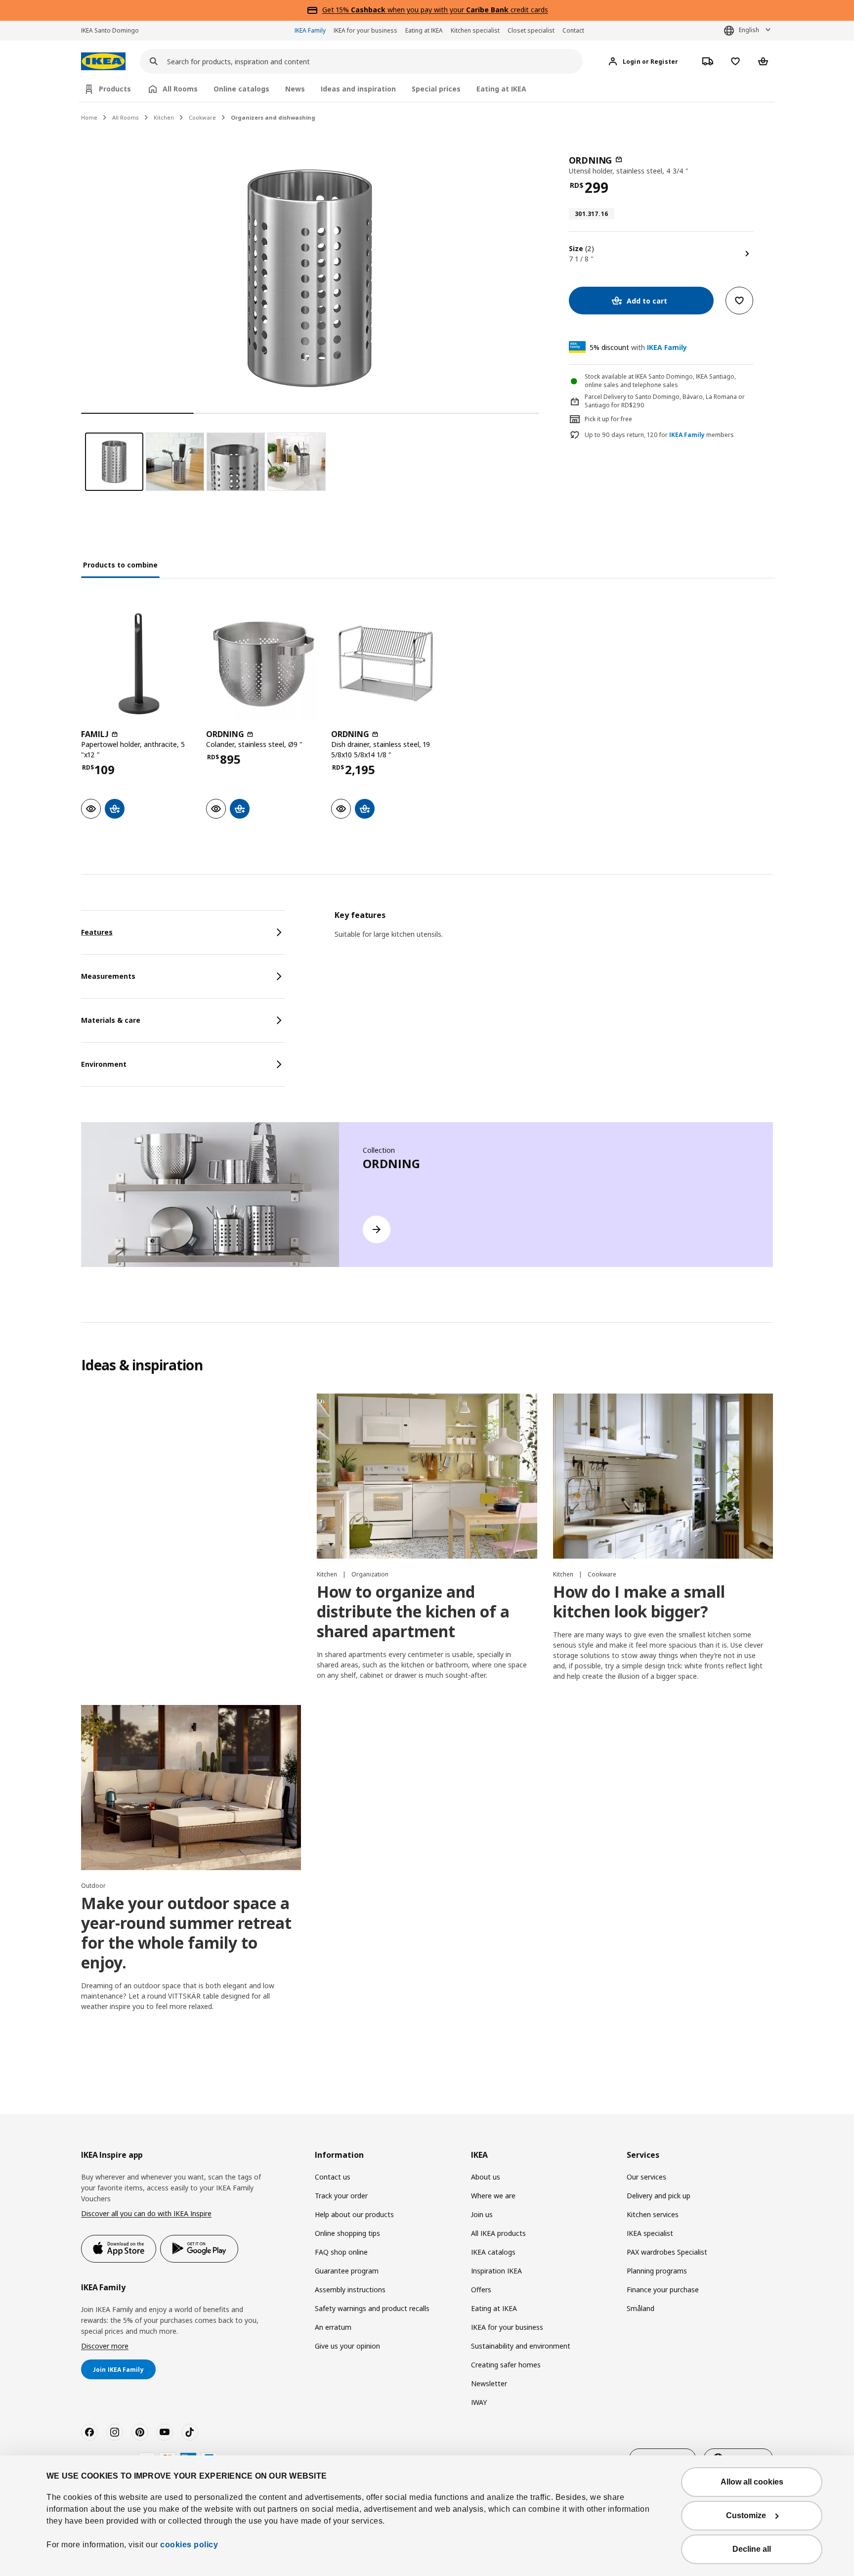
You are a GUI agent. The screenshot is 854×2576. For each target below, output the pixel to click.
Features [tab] (97, 932)
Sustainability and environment (521, 2346)
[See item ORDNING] (264, 664)
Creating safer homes (506, 2365)
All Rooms (126, 117)
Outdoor (93, 1886)
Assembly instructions (350, 2290)
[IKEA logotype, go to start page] (103, 62)
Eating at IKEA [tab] (501, 89)
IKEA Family (310, 30)
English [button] (749, 30)
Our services (646, 2177)
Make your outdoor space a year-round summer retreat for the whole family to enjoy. (186, 1933)
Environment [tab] (104, 1064)
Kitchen (164, 117)
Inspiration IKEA (496, 2271)
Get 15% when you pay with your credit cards (435, 10)
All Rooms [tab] (180, 89)
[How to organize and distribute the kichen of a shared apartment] (427, 1476)
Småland (640, 2308)
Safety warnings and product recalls (372, 2308)
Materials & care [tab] (111, 1020)
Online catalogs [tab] (241, 89)
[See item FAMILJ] (139, 664)
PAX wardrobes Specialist (667, 2252)
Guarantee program (347, 2271)
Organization (370, 1574)
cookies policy (189, 2545)
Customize (746, 2515)
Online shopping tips (347, 2233)
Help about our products (354, 2214)
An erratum (333, 2327)
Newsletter (489, 2383)
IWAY (479, 2402)
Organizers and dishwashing (273, 117)
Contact (573, 30)
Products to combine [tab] (120, 565)
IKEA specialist (650, 2233)
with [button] (638, 347)
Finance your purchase (663, 2290)
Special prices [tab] (436, 89)
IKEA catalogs (493, 2252)
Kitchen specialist (475, 30)
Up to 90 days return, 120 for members (659, 435)
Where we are (493, 2196)
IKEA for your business (365, 30)
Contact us (333, 2177)
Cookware (202, 117)
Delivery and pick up (659, 2196)
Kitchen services (653, 2214)
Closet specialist (531, 30)
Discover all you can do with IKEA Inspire (146, 2213)
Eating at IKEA (424, 30)
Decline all (752, 2549)
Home (89, 117)
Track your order (341, 2196)
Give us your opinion (347, 2346)
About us (486, 2177)
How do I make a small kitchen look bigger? (639, 1601)
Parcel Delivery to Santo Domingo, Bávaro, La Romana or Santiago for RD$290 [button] (665, 401)
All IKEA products (498, 2233)
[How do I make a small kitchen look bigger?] (663, 1476)
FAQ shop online (341, 2252)
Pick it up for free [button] (608, 419)
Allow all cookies (752, 2482)
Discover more (105, 2346)
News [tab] (295, 89)
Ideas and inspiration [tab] (358, 89)
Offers (481, 2290)
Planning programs (657, 2271)
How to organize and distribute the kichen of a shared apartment (413, 1611)
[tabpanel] (554, 937)
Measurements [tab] (108, 976)
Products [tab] (115, 89)
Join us (482, 2214)
